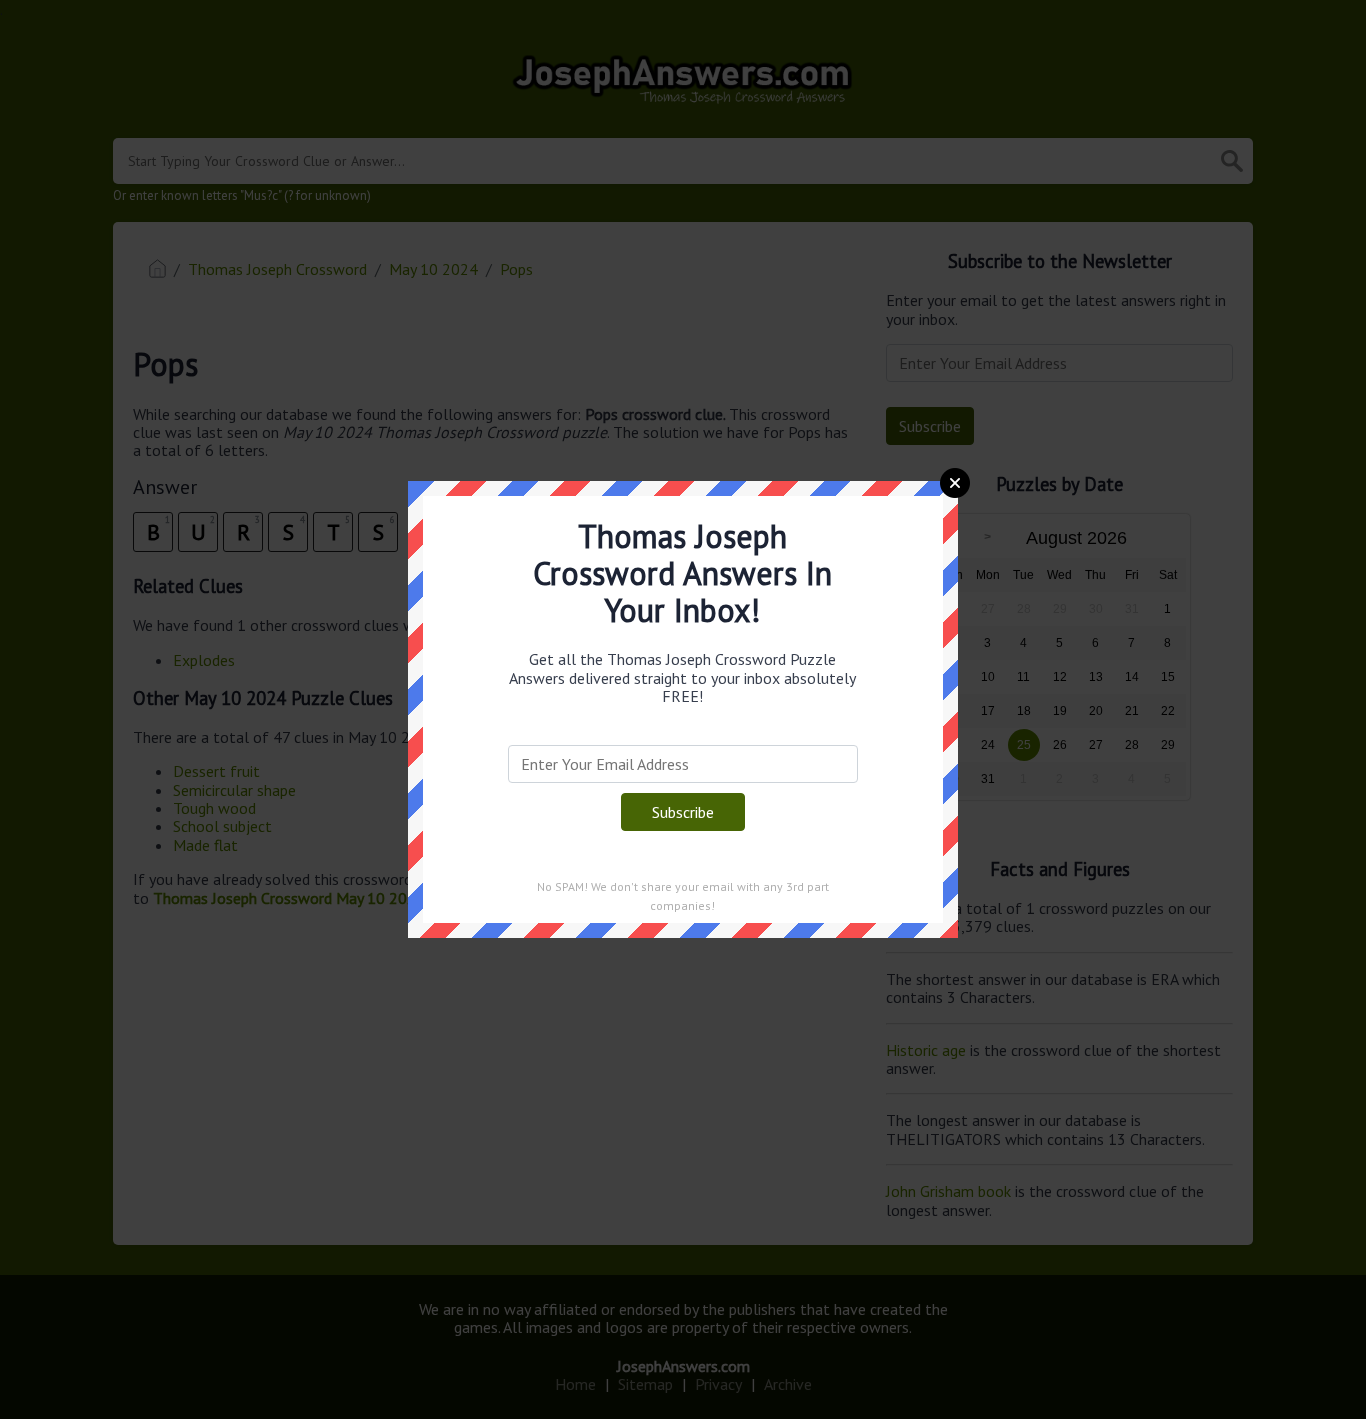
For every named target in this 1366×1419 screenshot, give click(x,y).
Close (955, 483)
